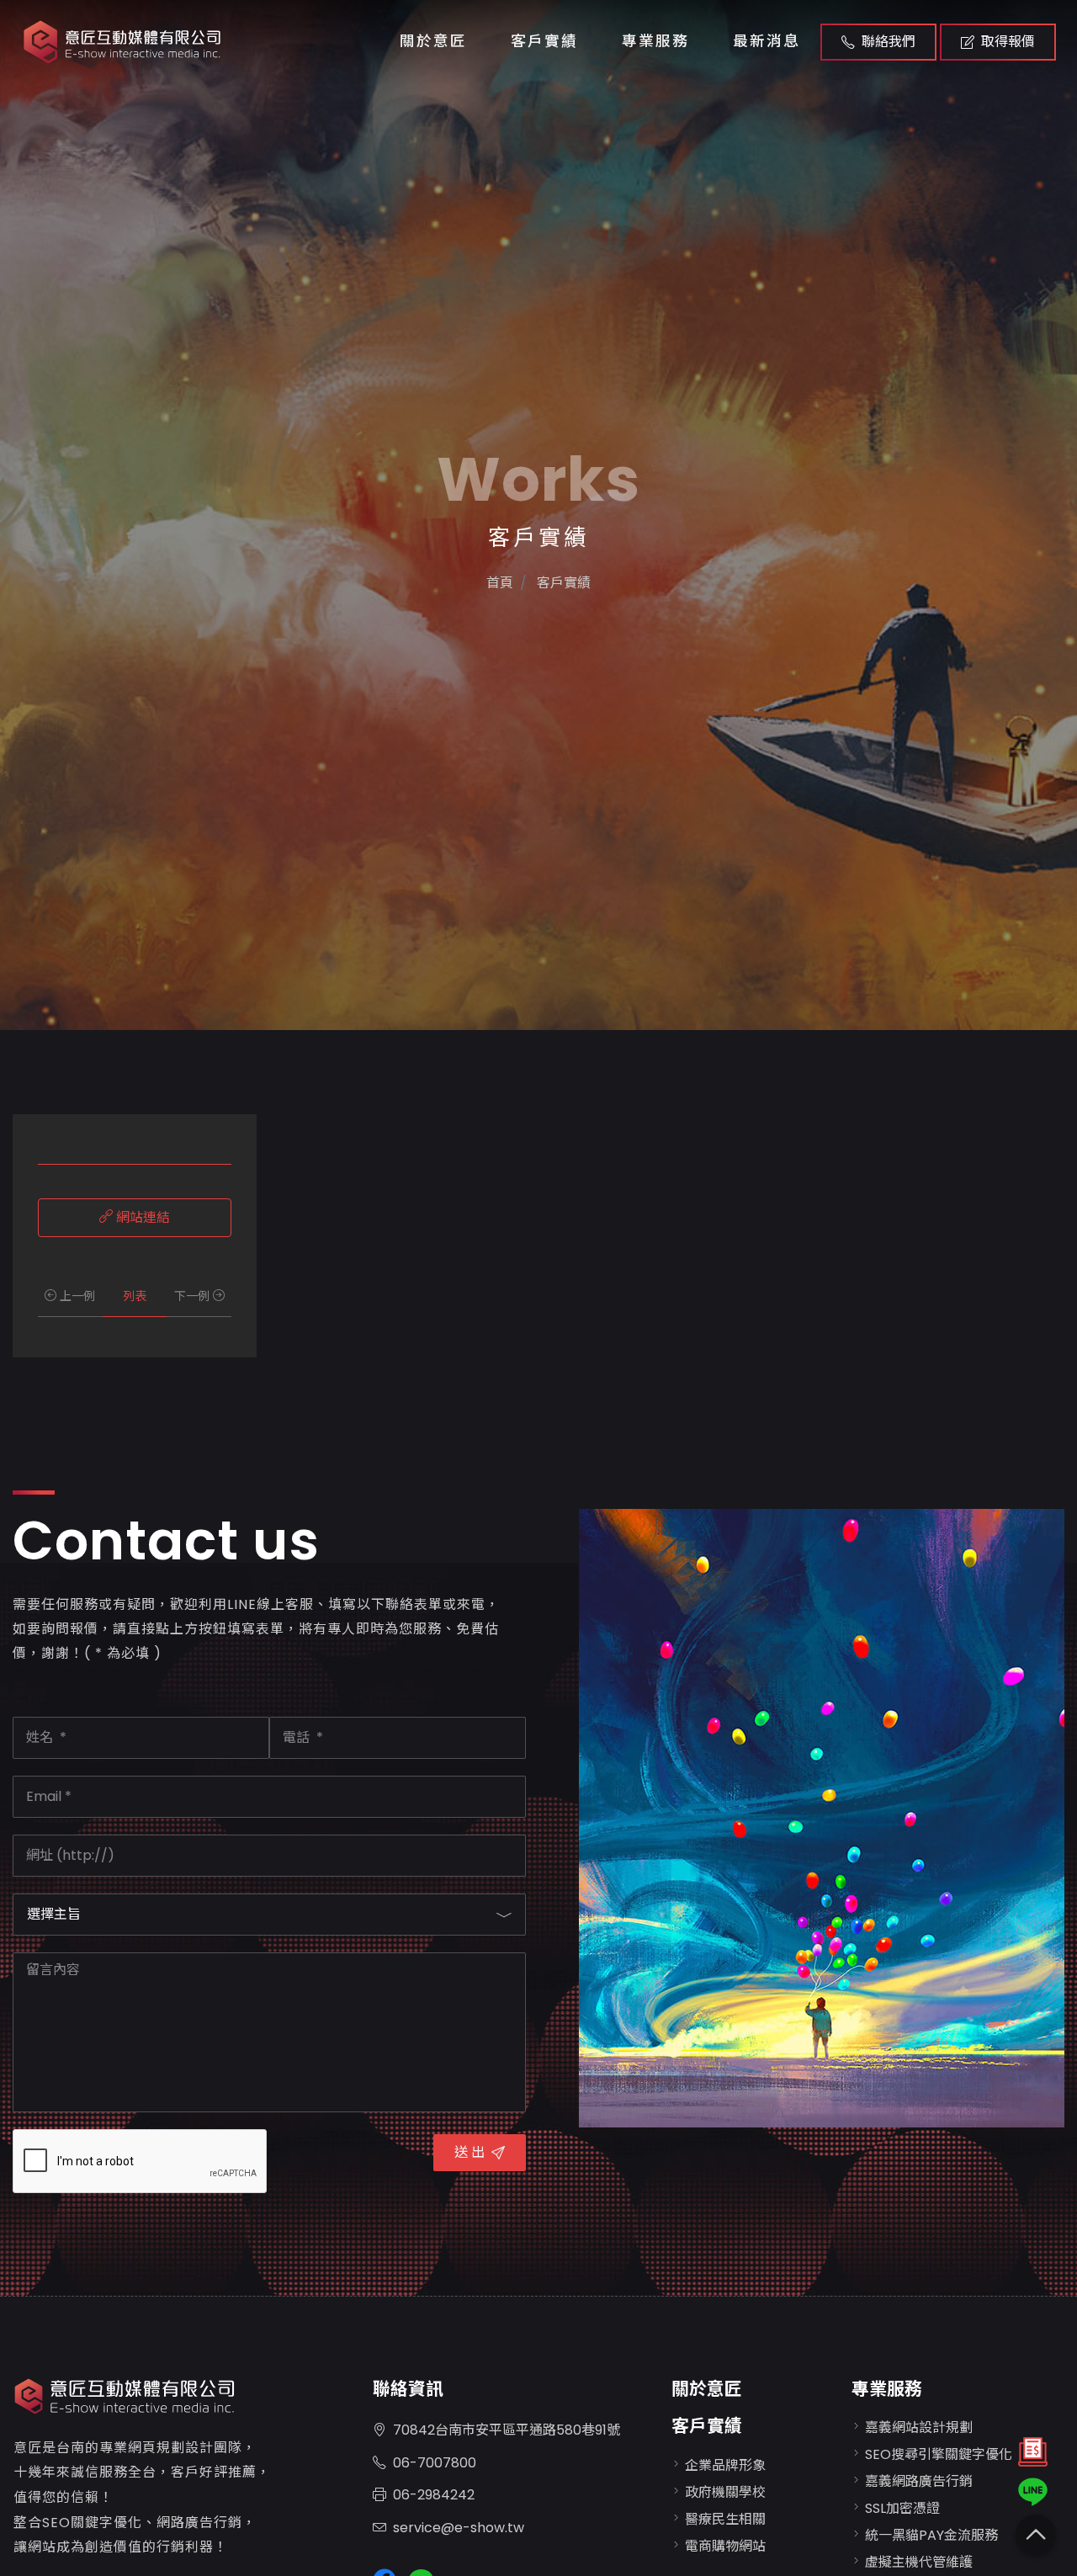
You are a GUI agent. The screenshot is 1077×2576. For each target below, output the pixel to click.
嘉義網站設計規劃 (919, 2427)
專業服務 (655, 41)
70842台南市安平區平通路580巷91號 (507, 2430)
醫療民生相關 (725, 2519)
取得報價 (1008, 42)
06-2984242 (434, 2495)
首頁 (500, 583)
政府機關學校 (725, 2492)
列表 (135, 1296)
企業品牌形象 (725, 2465)
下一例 (194, 1296)
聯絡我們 (889, 42)
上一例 (76, 1296)
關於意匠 (433, 41)
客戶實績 (544, 41)
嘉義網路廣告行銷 (919, 2481)
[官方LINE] (1033, 2492)
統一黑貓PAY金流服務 (931, 2535)
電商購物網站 (725, 2546)
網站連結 (141, 1217)
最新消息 (767, 41)
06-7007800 (435, 2463)
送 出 (470, 2152)
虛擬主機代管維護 (919, 2562)
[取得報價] (1033, 2456)
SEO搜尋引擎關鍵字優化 (939, 2454)
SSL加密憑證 (902, 2508)
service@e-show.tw (459, 2528)
